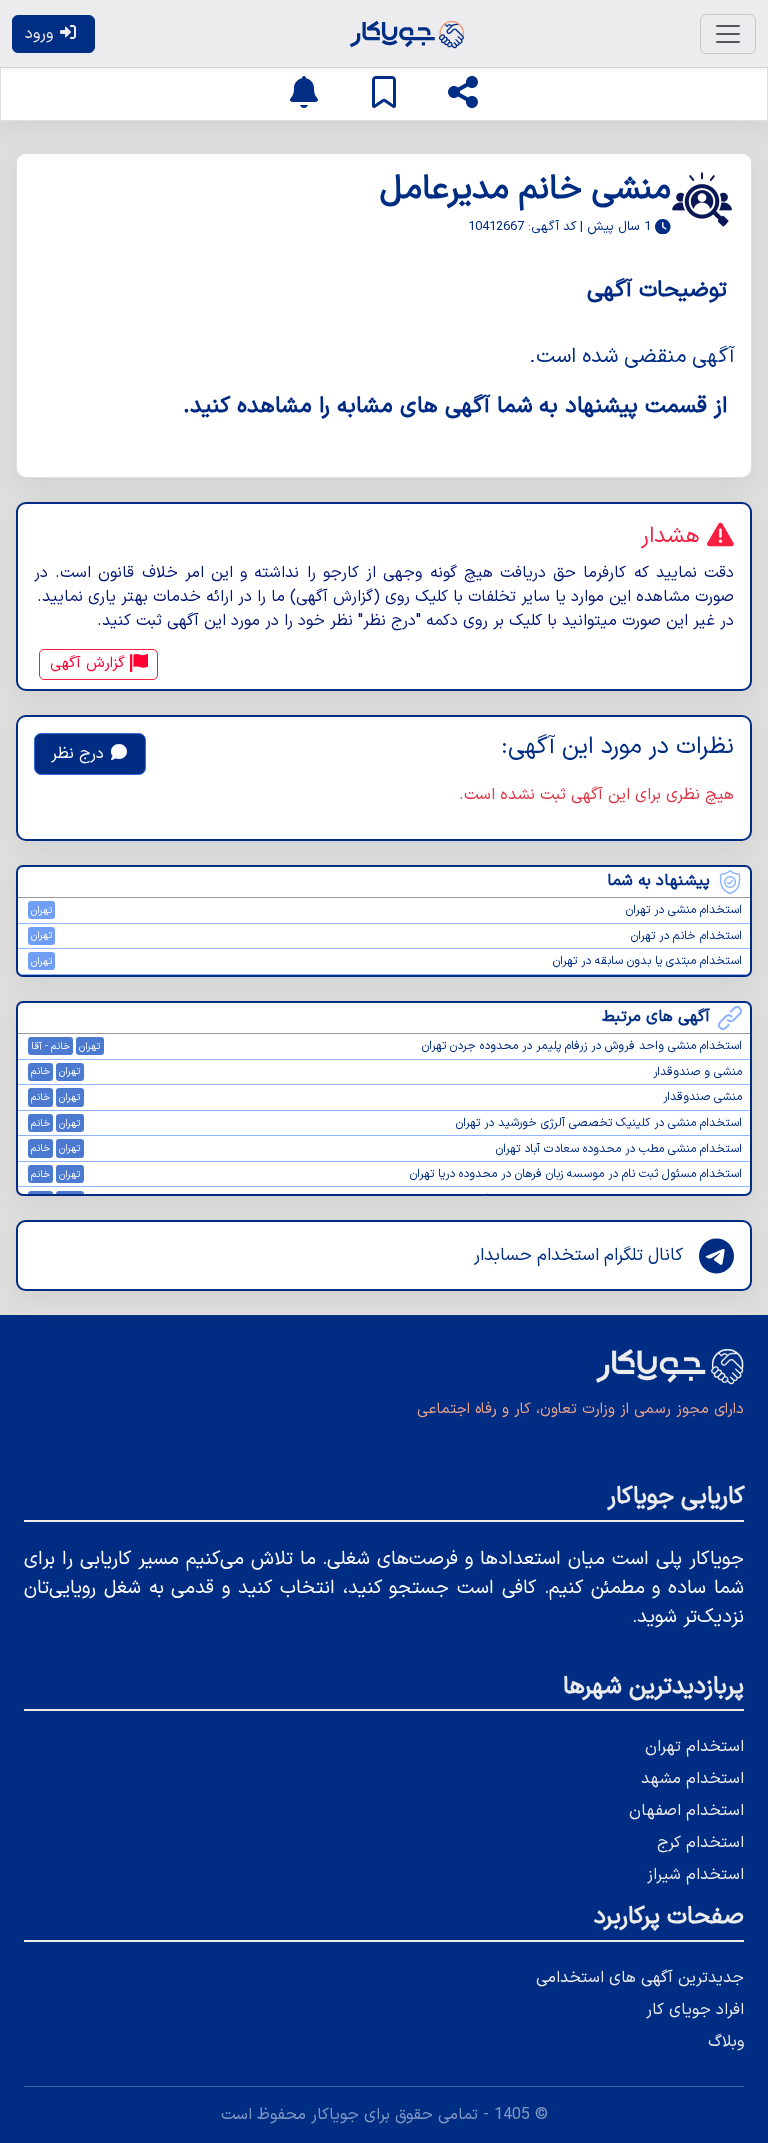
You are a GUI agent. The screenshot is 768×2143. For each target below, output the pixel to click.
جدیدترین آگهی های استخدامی (640, 1978)
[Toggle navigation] (728, 34)
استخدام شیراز (695, 1875)
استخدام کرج (700, 1843)
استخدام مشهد (692, 1779)
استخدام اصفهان (686, 1811)
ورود (41, 34)
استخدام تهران (694, 1747)
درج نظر (80, 754)
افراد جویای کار (695, 2010)
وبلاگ (726, 2042)
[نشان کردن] (384, 94)
